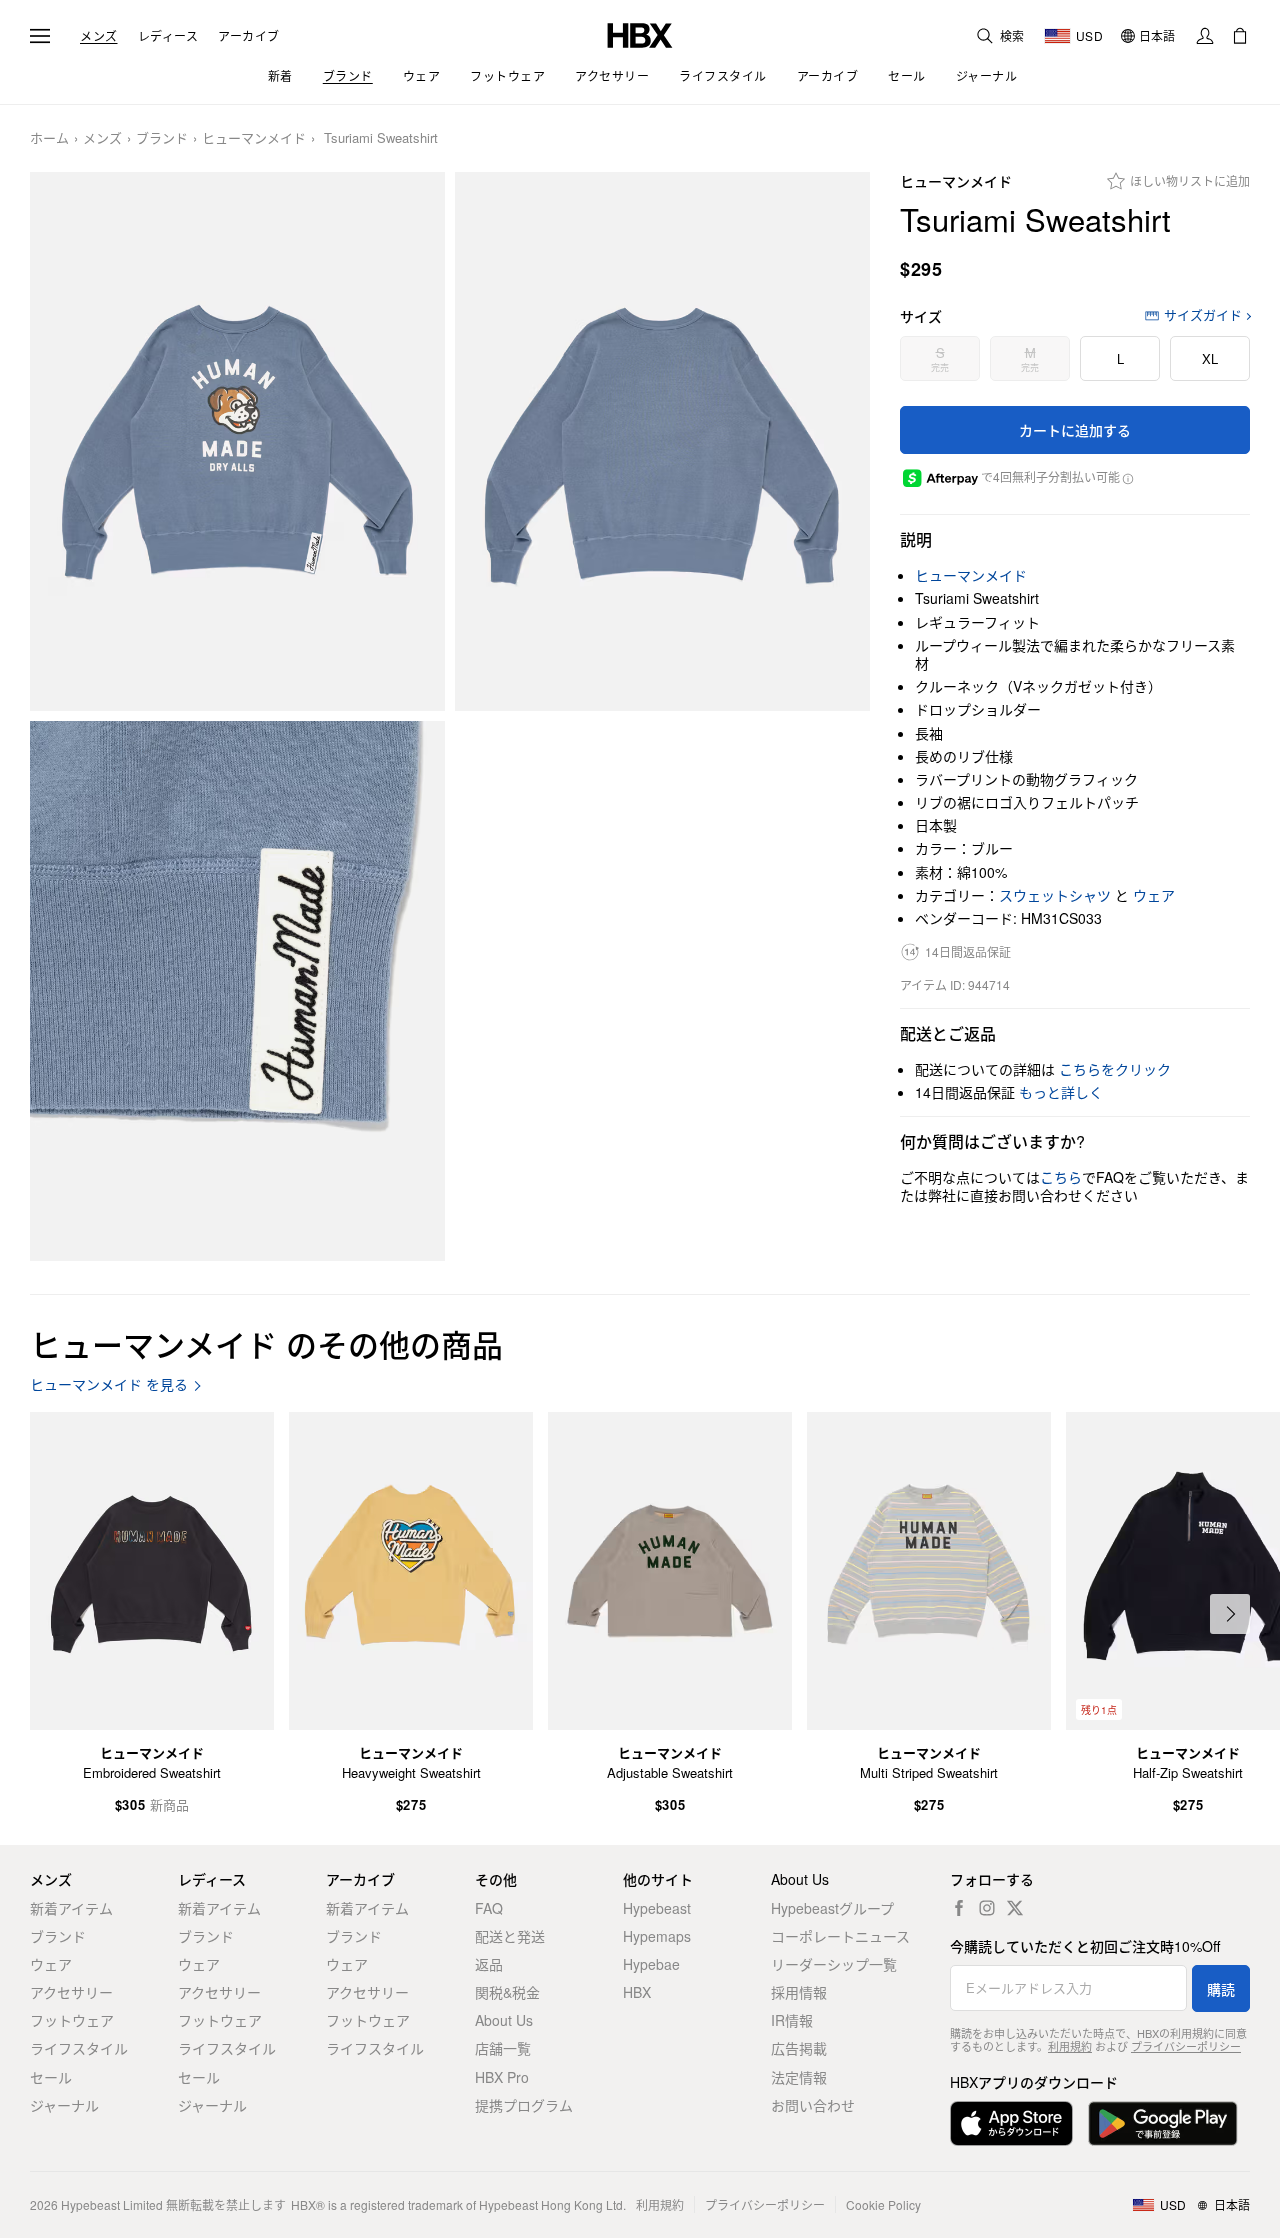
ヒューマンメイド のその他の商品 (266, 1343)
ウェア (1154, 895)
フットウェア (72, 2020)
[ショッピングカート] (1240, 36)
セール (51, 2077)
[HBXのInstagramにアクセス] (987, 1908)
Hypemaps (657, 1936)
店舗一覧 (503, 2048)
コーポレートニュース (840, 1936)
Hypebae (651, 1964)
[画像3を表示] (237, 991)
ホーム (49, 138)
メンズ (99, 36)
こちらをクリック (1115, 1069)
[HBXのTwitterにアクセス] (1015, 1908)
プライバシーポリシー (1186, 2046)
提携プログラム (524, 2105)
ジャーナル (64, 2105)
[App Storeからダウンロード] (1011, 2123)
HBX (637, 1992)
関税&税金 (507, 1992)
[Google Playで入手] (1163, 2123)
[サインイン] (1205, 36)
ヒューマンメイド (254, 138)
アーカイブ (249, 36)
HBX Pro (502, 2077)
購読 (1221, 1989)
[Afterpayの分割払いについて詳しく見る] (1127, 477)
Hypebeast (657, 1908)
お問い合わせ (813, 2105)
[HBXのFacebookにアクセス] (959, 1908)
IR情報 (792, 2020)
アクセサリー (71, 1992)
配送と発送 (510, 1936)
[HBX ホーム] (640, 33)
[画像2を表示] (662, 442)
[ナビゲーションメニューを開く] (40, 36)
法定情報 (799, 2077)
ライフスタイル (79, 2048)
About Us (504, 2020)
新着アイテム (71, 1908)
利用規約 (1070, 2046)
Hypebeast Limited (112, 2204)
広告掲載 (799, 2048)
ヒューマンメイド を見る (109, 1384)
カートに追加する (1075, 430)
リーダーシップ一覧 (834, 1964)
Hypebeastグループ (832, 1908)
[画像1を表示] (237, 442)
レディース (168, 36)
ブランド (162, 138)
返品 (489, 1964)
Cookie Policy (883, 2204)
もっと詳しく (1061, 1092)
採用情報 (799, 1992)
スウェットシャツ (1055, 895)
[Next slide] (1230, 1614)
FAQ (489, 1908)
